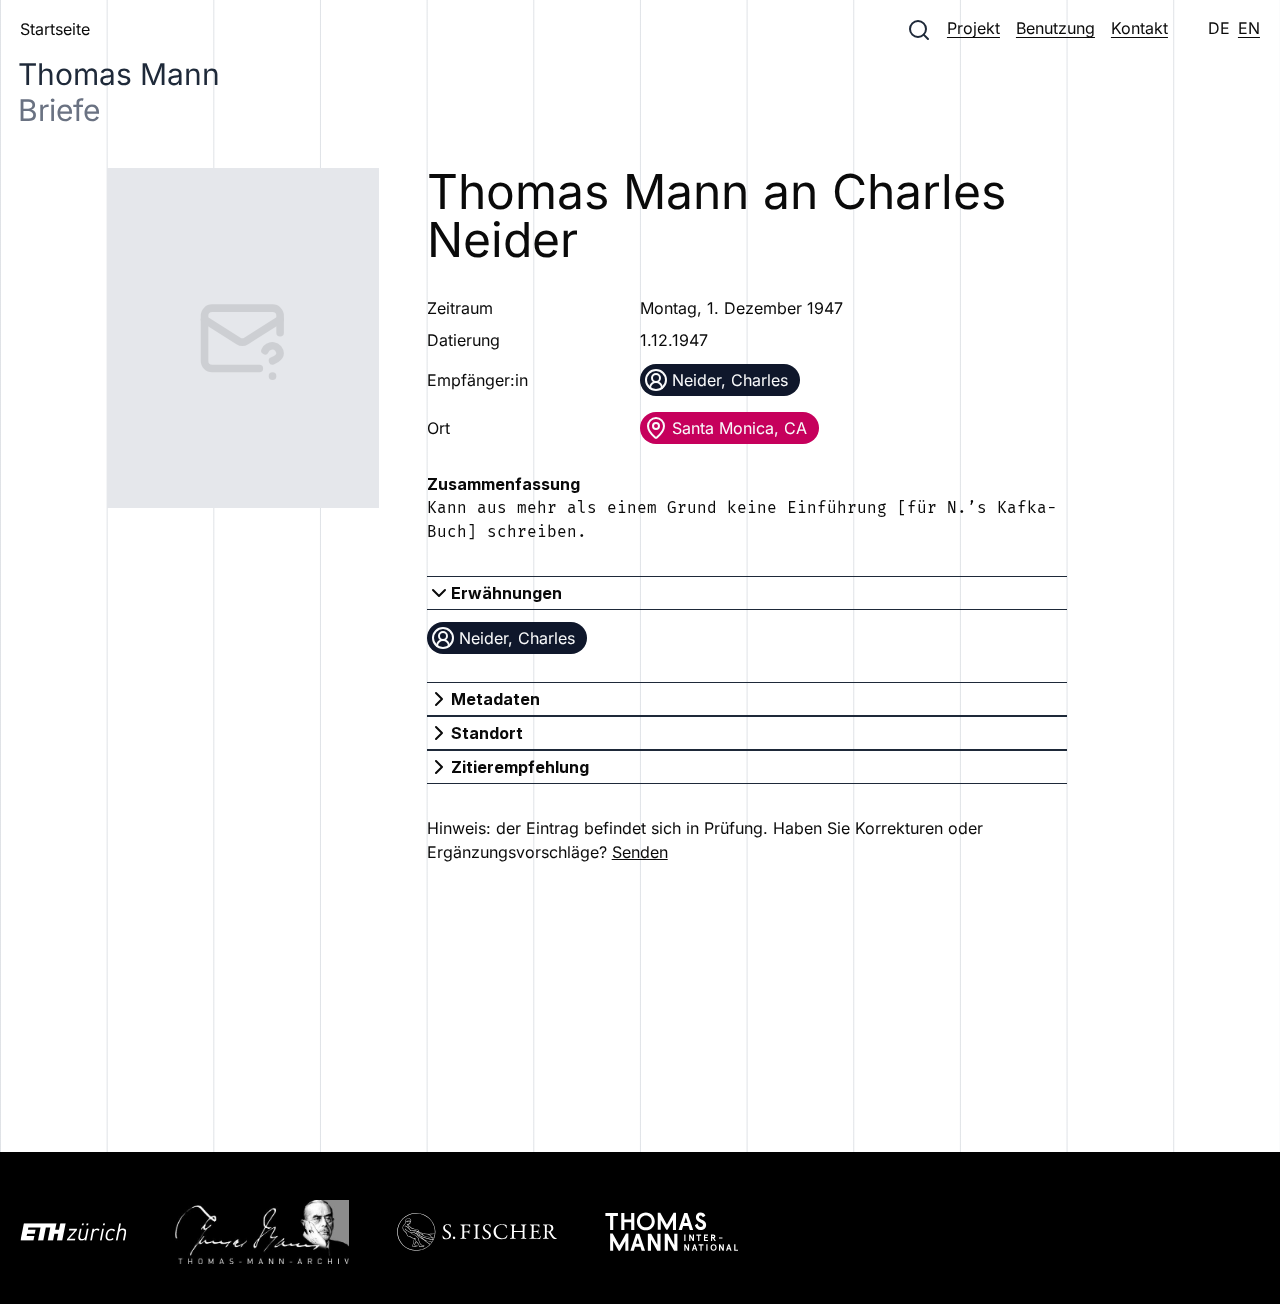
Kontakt (1139, 28)
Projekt (973, 28)
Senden (640, 852)
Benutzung (1055, 28)
